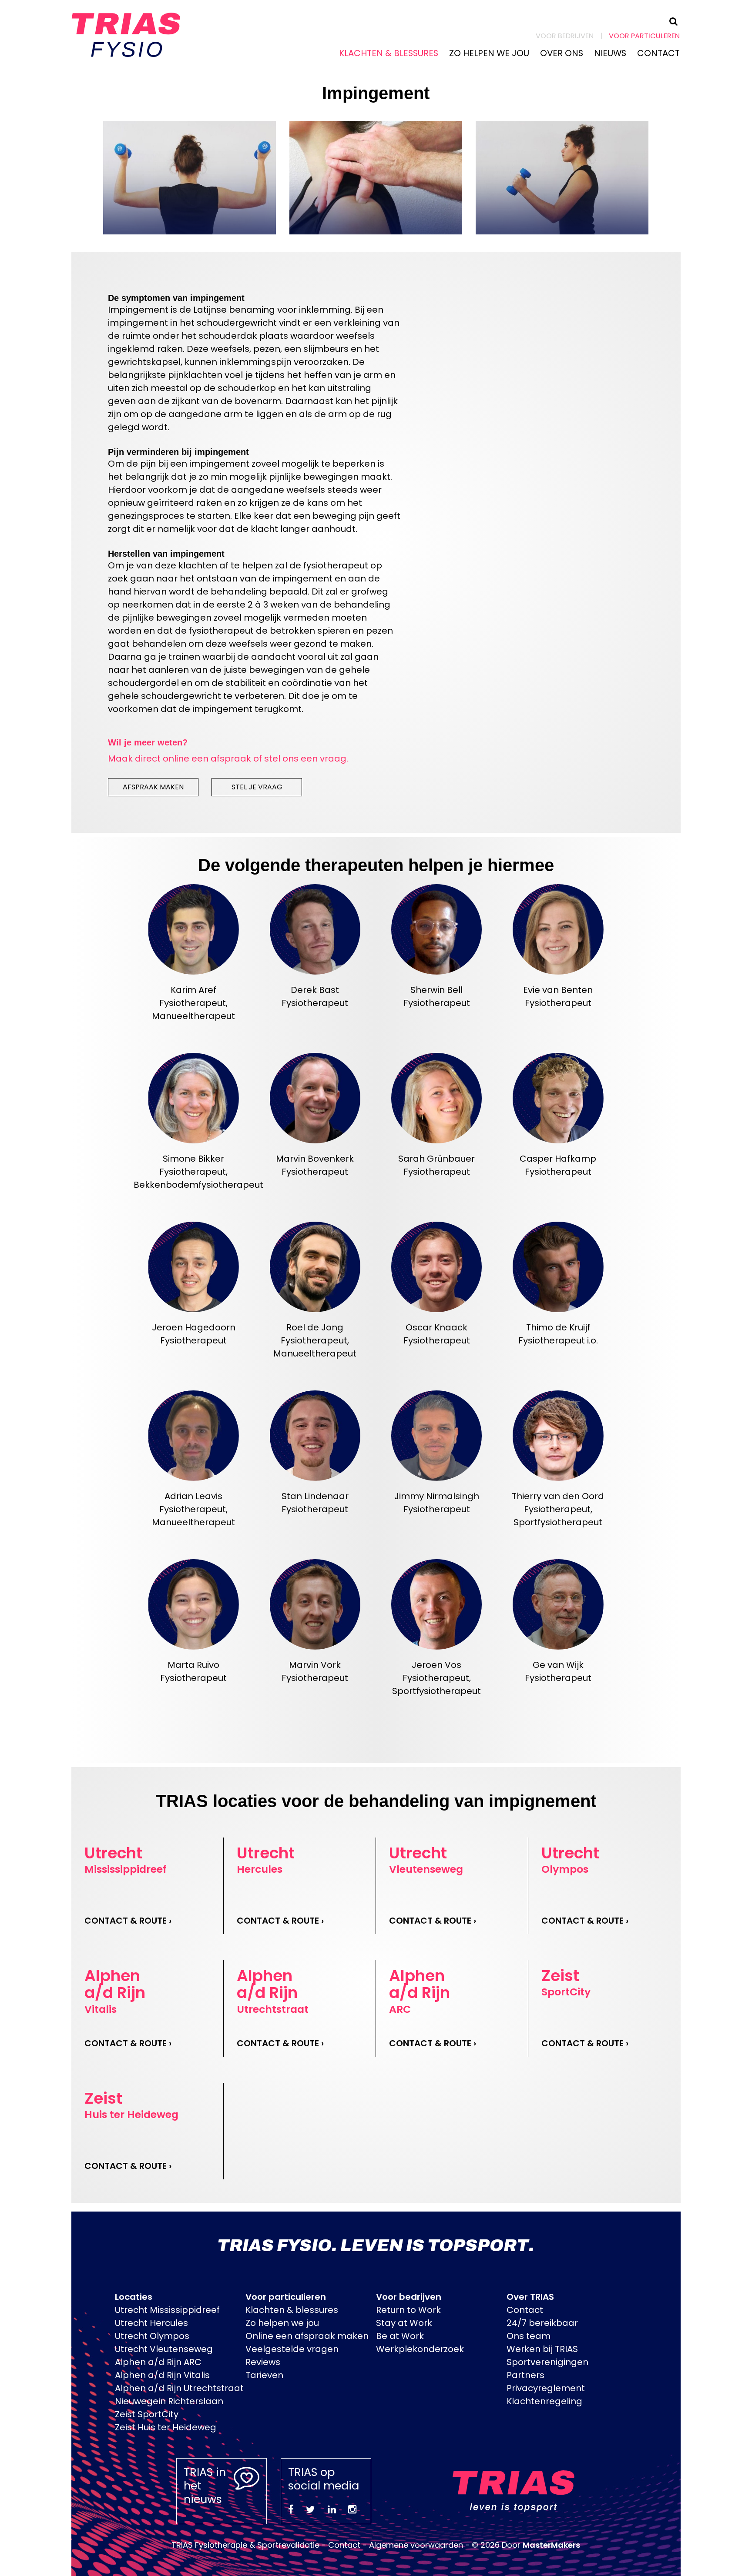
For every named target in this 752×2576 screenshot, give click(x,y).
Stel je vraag (257, 787)
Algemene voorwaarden (416, 2545)
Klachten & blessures (389, 53)
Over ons (562, 53)
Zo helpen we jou (489, 53)
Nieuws (610, 53)
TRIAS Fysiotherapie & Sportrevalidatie (245, 2545)
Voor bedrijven (565, 36)
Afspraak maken (153, 787)
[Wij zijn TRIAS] (126, 33)
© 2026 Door (526, 2545)
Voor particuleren (644, 36)
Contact (658, 53)
